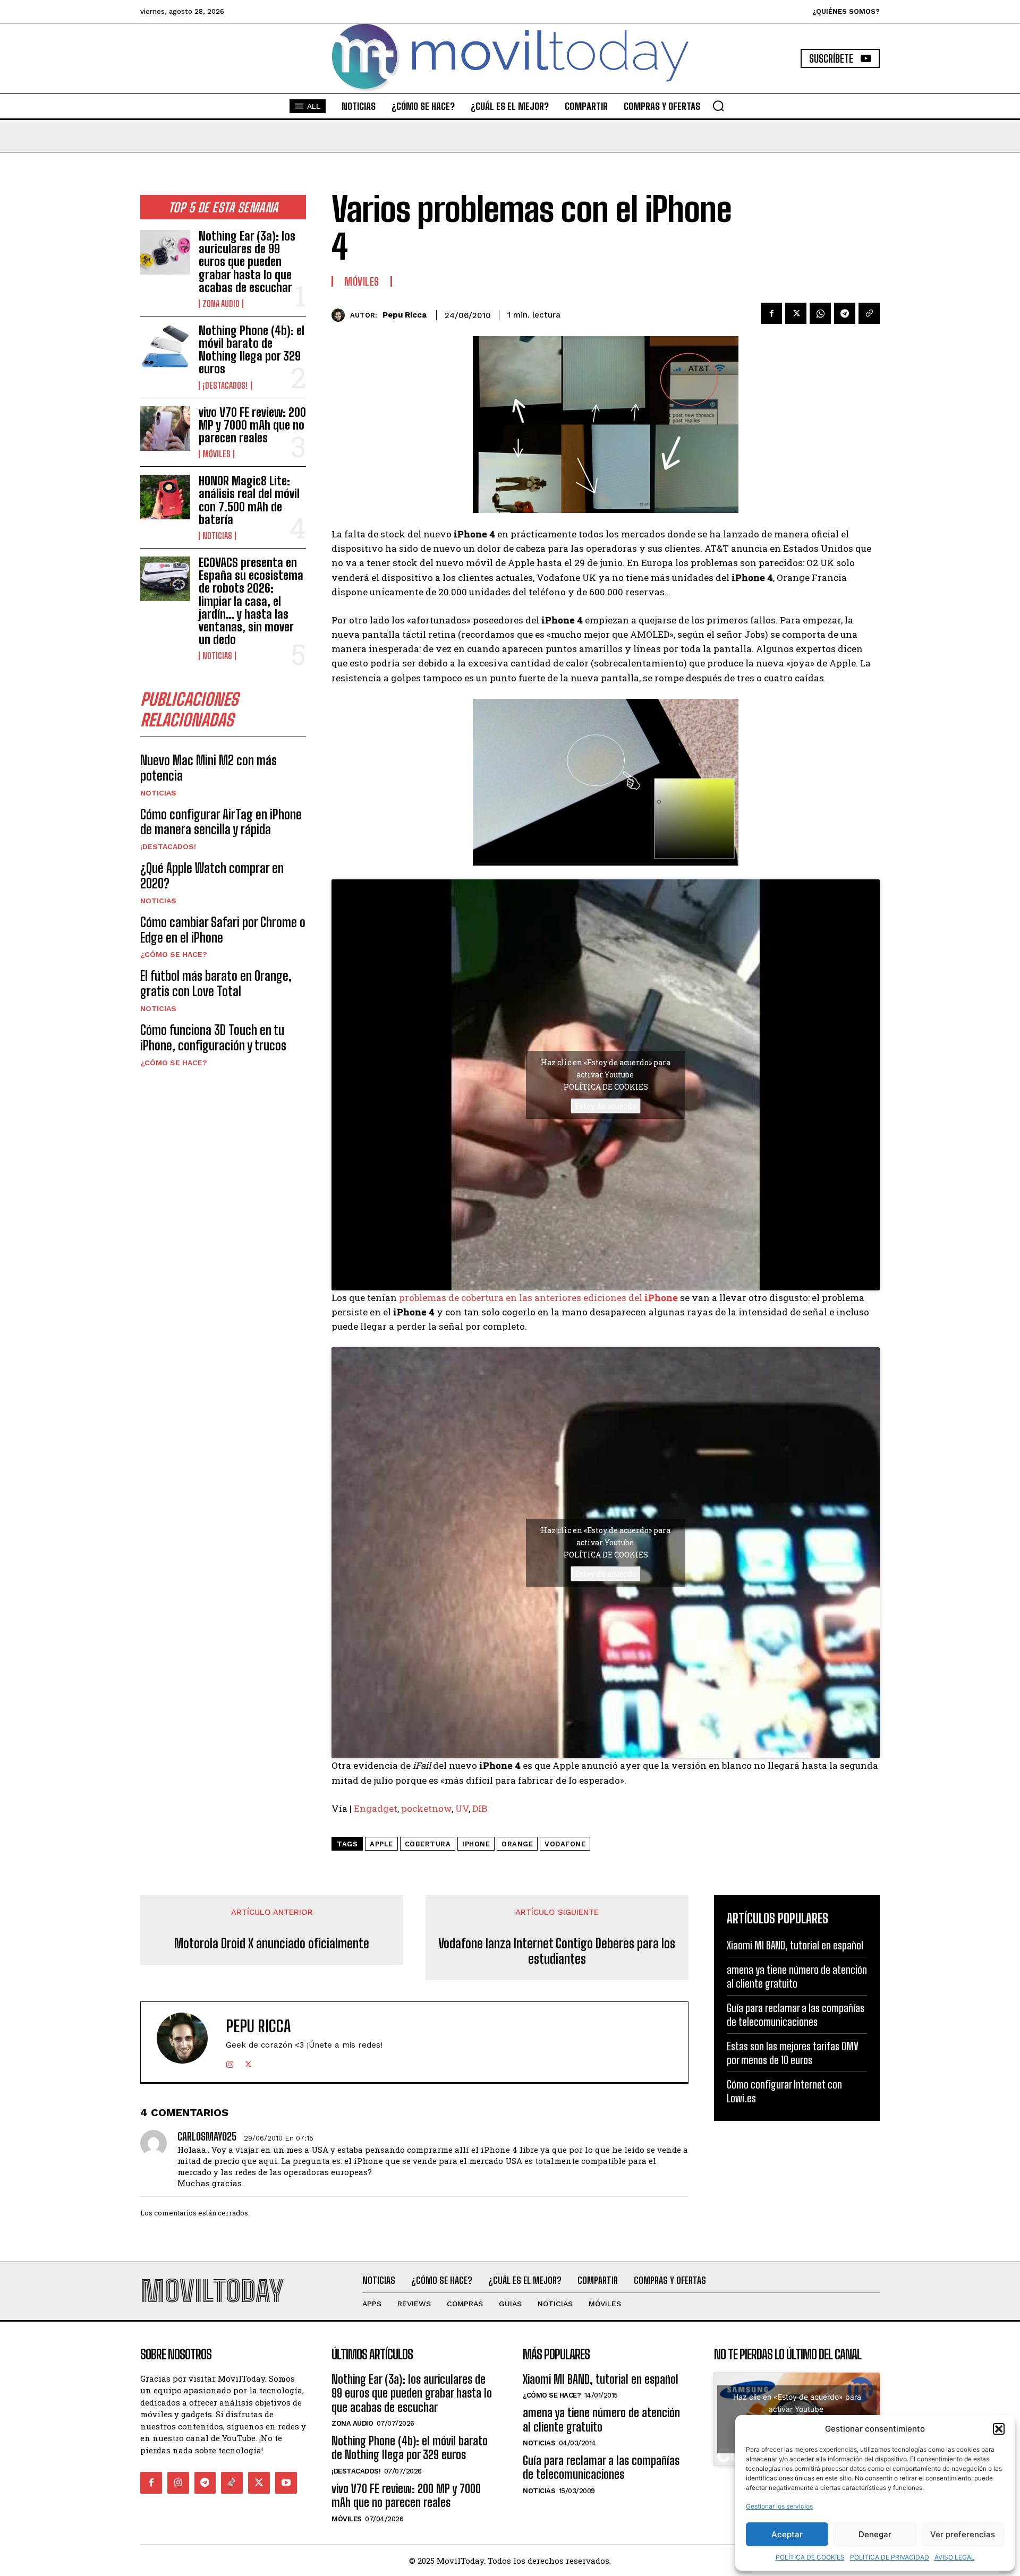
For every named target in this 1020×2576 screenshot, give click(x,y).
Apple (381, 1844)
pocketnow (426, 1808)
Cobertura (428, 1844)
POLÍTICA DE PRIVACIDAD (890, 2557)
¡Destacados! (225, 386)
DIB (480, 1808)
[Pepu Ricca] (341, 315)
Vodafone (565, 1844)
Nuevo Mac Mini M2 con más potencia (209, 768)
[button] (999, 2429)
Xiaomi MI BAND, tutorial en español (795, 1945)
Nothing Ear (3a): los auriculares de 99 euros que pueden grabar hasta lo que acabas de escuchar (247, 262)
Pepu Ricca (405, 315)
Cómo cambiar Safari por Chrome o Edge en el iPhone (223, 930)
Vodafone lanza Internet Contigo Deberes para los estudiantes (557, 1951)
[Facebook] (771, 313)
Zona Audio (221, 304)
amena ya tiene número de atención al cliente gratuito (601, 2420)
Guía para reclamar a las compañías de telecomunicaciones (601, 2467)
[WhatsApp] (820, 313)
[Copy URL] (869, 313)
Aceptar (787, 2534)
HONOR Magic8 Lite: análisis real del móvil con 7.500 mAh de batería (249, 500)
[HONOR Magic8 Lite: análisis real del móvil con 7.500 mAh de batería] (165, 497)
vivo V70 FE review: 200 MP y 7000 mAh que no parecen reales (252, 425)
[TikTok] (232, 2483)
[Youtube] (286, 2483)
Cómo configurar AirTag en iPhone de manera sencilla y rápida (221, 822)
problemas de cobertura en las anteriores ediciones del (522, 1298)
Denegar (875, 2534)
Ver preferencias (963, 2534)
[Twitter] (796, 313)
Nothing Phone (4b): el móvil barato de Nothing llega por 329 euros (252, 350)
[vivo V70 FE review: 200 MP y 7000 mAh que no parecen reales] (165, 429)
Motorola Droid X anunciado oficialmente (272, 1944)
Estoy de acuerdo (606, 1106)
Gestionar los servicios (779, 2506)
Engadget (376, 1808)
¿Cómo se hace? (174, 954)
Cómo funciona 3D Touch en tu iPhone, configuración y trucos (213, 1038)
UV (462, 1808)
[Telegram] (845, 313)
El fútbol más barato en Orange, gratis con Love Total (216, 983)
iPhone (661, 1298)
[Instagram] (230, 2062)
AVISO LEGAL (955, 2557)
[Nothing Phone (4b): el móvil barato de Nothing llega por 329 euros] (165, 347)
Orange (517, 1844)
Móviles (216, 454)
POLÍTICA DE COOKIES (810, 2557)
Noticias (217, 536)
